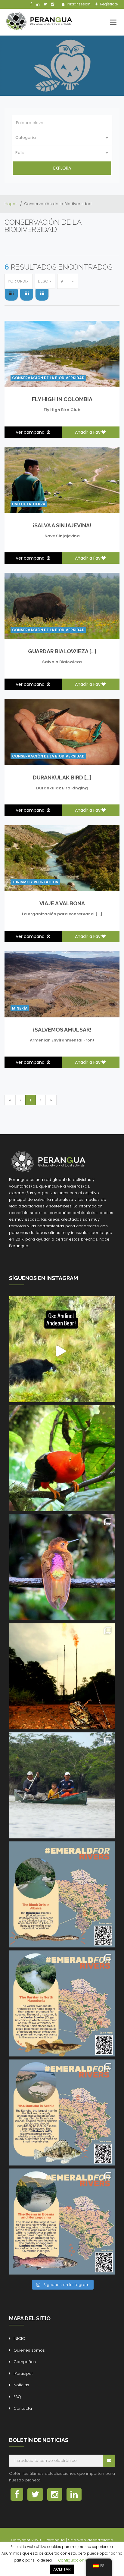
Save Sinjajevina (62, 536)
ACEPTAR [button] (62, 2569)
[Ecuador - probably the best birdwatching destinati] (62, 1458)
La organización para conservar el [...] (62, 914)
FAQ (17, 2397)
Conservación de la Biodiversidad (48, 378)
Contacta (23, 2408)
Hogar (11, 204)
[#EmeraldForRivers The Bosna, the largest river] (62, 2222)
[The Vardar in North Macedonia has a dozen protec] (62, 2003)
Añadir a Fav (88, 432)
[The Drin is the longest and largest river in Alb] (62, 1894)
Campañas (25, 2362)
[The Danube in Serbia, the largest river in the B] (62, 2112)
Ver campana (31, 432)
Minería (20, 1008)
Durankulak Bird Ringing (62, 788)
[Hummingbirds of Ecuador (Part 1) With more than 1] (62, 1567)
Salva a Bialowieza (62, 662)
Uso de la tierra (29, 504)
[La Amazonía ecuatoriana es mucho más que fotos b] (62, 1676)
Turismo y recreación (35, 882)
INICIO (19, 2339)
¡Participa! (23, 2373)
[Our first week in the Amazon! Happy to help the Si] (62, 1785)
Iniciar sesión (78, 4)
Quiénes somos (29, 2350)
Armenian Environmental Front (62, 1040)
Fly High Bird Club (62, 410)
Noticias (21, 2385)
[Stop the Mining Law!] (62, 1349)
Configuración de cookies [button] (81, 2560)
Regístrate (108, 4)
